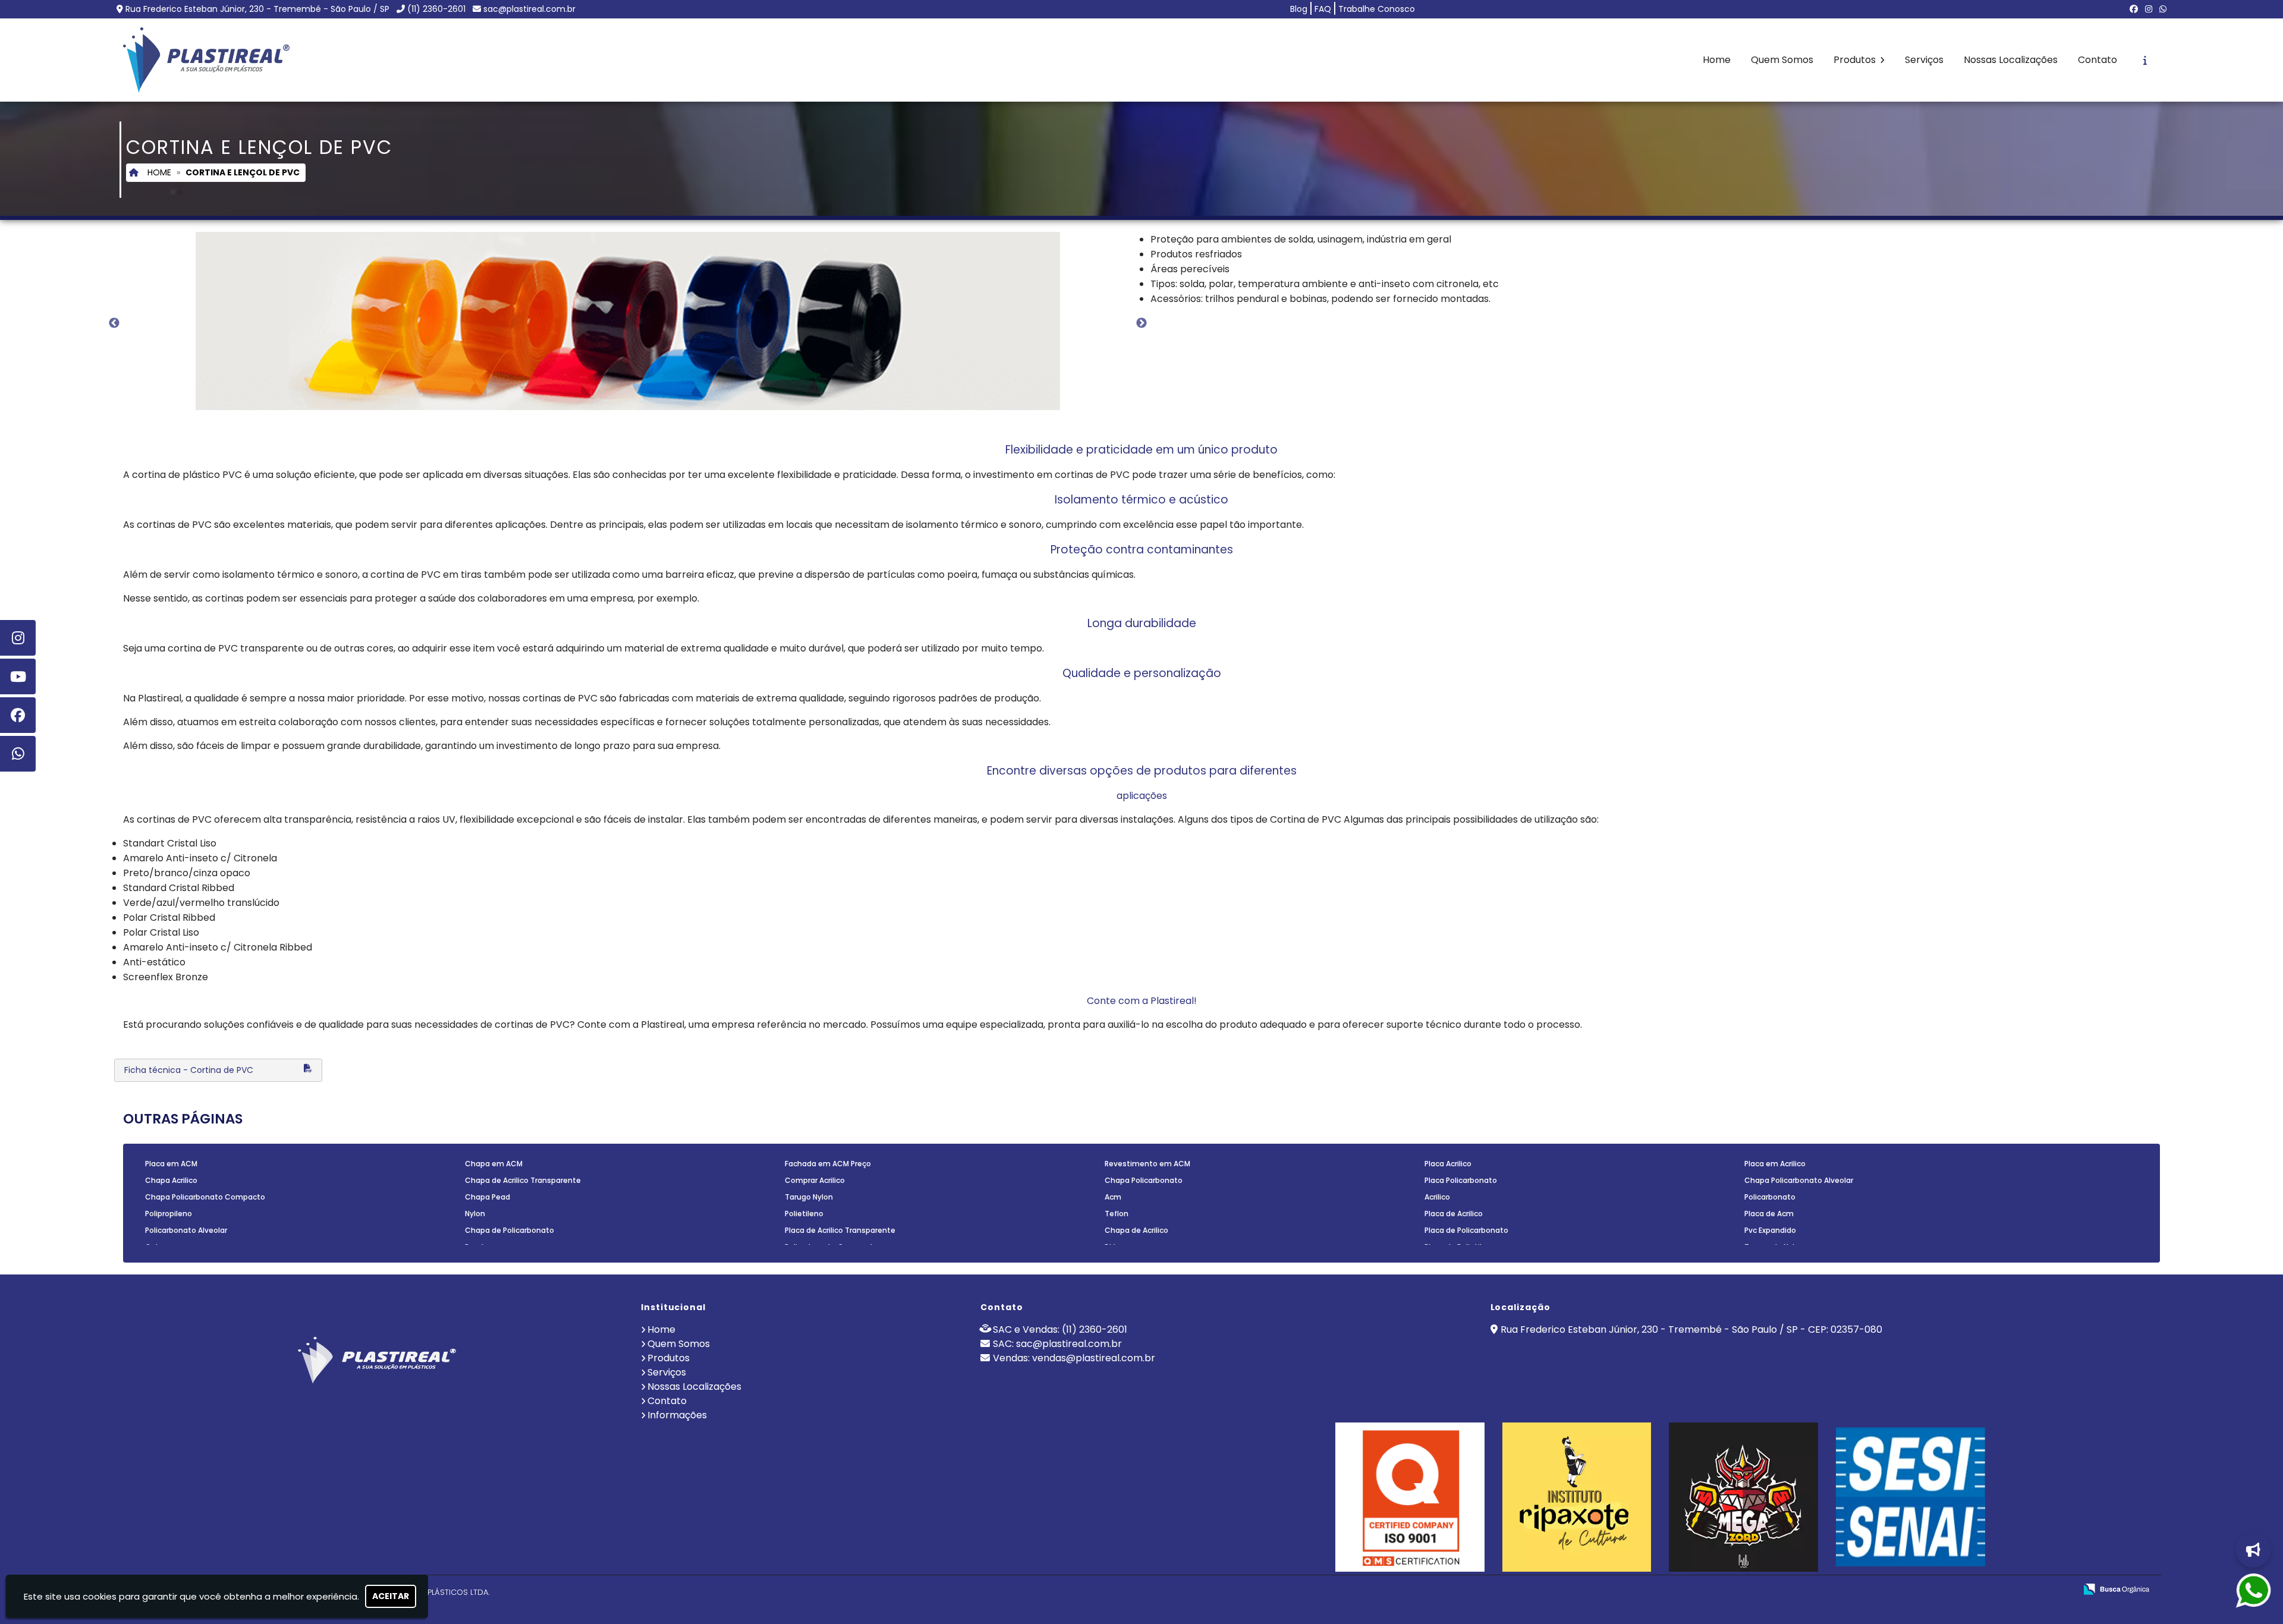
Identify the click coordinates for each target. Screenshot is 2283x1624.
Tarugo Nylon (809, 1197)
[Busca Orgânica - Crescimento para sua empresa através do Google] (2116, 1589)
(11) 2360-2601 (436, 9)
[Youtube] (18, 676)
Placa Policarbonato (1461, 1180)
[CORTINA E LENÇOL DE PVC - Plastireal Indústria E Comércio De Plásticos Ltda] (206, 60)
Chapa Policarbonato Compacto (205, 1197)
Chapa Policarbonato (1144, 1180)
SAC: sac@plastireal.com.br (1057, 1344)
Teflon (1117, 1214)
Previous (114, 323)
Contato (2098, 60)
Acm (1113, 1197)
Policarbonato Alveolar (186, 1230)
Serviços (1924, 60)
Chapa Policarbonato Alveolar (1799, 1180)
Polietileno (804, 1214)
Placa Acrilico (1448, 1164)
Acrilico (1437, 1197)
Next (1141, 323)
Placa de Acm (1769, 1214)
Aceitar (391, 1596)
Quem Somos (1782, 60)
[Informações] (2145, 60)
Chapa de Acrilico (1136, 1230)
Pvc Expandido (1770, 1230)
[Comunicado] (2250, 1550)
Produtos (1856, 60)
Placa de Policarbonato (1466, 1230)
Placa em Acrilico (1775, 1164)
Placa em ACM (171, 1164)
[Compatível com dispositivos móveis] (2062, 1590)
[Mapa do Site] (1948, 1590)
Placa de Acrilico (1454, 1214)
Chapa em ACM (494, 1164)
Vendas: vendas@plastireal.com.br (1074, 1358)
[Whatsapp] (18, 754)
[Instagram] (2149, 9)
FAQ (1323, 9)
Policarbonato (1770, 1197)
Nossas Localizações (2011, 60)
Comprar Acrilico (815, 1180)
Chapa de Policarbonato (510, 1230)
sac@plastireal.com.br (529, 9)
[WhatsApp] (2163, 9)
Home (1717, 60)
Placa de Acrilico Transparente (840, 1230)
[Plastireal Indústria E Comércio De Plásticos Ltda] (377, 1358)
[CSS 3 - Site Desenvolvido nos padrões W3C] (2021, 1590)
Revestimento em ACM (1147, 1164)
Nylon (475, 1214)
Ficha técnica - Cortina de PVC (189, 1070)
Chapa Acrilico (171, 1180)
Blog (1299, 9)
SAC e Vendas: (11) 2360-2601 (1060, 1329)
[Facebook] (2134, 9)
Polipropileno (169, 1214)
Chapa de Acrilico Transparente (523, 1180)
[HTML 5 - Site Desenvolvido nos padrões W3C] (1979, 1590)
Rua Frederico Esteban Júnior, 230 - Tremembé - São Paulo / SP (257, 9)
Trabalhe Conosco (1377, 9)
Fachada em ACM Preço (828, 1164)
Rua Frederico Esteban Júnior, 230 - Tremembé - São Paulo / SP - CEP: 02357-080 (1691, 1329)
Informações (677, 1415)
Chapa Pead (488, 1197)
